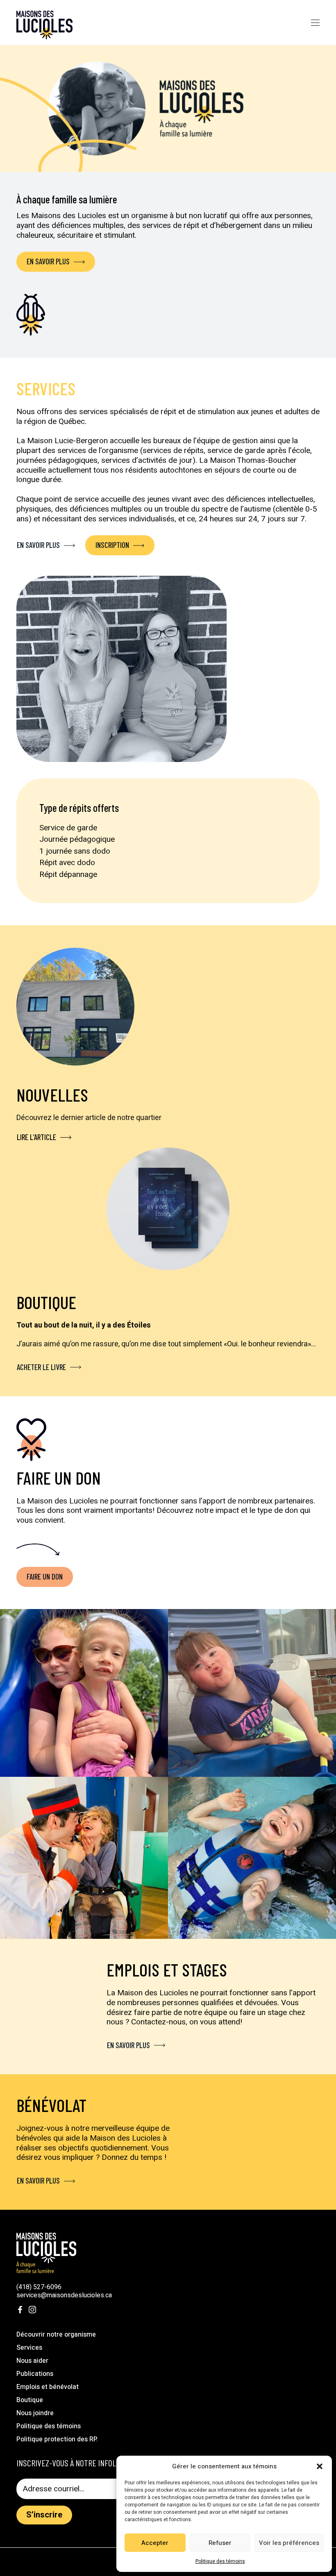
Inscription (112, 545)
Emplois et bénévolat (48, 2387)
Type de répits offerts (79, 808)
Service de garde (68, 828)
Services (29, 2348)
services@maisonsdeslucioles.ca (64, 2295)
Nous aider (32, 2361)
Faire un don (45, 1576)
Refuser (220, 2543)
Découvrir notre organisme (56, 2335)
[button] (320, 2466)
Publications (35, 2374)
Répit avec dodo (67, 863)
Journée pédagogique (77, 839)
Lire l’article (36, 1137)
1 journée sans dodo (75, 851)
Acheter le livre (41, 1367)
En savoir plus (48, 261)
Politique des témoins (220, 2561)
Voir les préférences (289, 2543)
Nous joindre (35, 2413)
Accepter (155, 2543)
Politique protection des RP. (57, 2439)
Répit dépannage (68, 874)
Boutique (30, 2400)
